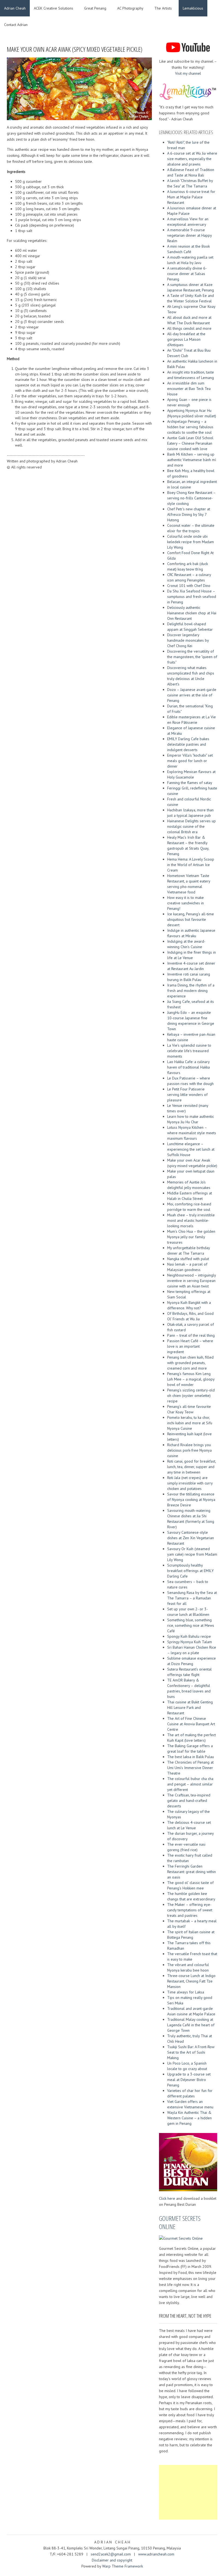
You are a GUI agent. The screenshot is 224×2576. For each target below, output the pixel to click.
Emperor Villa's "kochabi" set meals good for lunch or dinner (190, 761)
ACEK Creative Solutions (54, 8)
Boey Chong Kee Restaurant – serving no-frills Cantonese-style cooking (191, 498)
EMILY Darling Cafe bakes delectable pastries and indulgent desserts (188, 744)
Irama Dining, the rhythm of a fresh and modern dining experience (191, 991)
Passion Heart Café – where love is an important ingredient (190, 1346)
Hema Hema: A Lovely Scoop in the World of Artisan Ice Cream (191, 865)
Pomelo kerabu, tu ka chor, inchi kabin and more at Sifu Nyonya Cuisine (190, 1423)
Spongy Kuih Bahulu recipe (189, 1636)
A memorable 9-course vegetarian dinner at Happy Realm (189, 235)
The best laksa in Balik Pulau (191, 1757)
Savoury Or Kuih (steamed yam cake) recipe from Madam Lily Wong (192, 1554)
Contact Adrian (16, 25)
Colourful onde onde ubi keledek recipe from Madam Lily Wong (191, 542)
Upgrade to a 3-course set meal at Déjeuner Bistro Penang (189, 2080)
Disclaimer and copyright (112, 2560)
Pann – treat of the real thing (191, 1335)
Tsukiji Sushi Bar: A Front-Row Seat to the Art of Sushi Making (191, 2052)
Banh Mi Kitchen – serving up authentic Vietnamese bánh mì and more (192, 460)
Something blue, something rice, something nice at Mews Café (191, 1625)
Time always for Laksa (186, 1992)
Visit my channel (188, 73)
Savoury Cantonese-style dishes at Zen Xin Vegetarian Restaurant (191, 1538)
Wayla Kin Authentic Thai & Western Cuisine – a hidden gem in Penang (189, 2118)
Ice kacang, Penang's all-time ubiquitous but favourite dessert (191, 919)
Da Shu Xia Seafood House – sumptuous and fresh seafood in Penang (192, 597)
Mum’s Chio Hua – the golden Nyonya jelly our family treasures (191, 1237)
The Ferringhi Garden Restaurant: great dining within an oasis (191, 1872)
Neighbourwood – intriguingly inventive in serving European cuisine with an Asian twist (191, 1281)
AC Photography (130, 8)
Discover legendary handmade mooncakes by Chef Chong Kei (188, 640)
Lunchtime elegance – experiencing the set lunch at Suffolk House (191, 1149)
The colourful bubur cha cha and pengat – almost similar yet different (190, 1784)
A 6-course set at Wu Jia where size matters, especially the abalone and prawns (192, 159)
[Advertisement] (188, 2492)
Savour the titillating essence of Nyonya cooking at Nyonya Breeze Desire (191, 1500)
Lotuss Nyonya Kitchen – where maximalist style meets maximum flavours (192, 1133)
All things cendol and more (189, 328)
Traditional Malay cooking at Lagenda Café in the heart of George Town (191, 2025)
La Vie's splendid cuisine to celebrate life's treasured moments (189, 1051)
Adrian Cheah (15, 8)
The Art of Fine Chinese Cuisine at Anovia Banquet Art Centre (191, 1724)
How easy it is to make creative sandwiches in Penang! (185, 903)
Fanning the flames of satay (190, 783)
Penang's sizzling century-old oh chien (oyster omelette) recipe (191, 1396)
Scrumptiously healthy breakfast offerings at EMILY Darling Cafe (190, 1571)
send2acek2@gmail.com (111, 2554)
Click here (167, 2198)
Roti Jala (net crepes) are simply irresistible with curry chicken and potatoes (190, 1483)
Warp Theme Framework (123, 2566)
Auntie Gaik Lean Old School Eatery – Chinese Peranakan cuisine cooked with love (190, 443)
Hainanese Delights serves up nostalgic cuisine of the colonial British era (191, 826)
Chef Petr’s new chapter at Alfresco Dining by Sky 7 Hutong (189, 514)
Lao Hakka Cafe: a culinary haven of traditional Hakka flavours (188, 1067)
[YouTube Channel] (188, 47)
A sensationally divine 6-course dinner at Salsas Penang (187, 274)
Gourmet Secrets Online (180, 2222)
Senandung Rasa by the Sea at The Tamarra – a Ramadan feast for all (192, 1598)
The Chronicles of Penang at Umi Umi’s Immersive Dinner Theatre (190, 1768)
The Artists (163, 8)
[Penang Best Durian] (188, 2161)
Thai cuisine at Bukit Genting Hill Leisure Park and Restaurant (190, 1707)
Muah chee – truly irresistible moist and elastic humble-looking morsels (191, 1220)
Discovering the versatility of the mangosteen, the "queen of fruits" (192, 657)
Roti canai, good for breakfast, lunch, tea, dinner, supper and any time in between (191, 1467)
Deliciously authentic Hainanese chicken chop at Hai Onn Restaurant (192, 613)
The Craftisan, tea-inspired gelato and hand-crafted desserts (189, 1801)
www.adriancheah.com (156, 2554)
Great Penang (95, 8)
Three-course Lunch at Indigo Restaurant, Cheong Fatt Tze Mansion (191, 1981)
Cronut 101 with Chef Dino (189, 586)
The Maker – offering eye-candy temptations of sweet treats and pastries (190, 1910)
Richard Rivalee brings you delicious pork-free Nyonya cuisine (189, 1450)
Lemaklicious (193, 8)
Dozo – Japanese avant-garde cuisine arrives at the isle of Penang (192, 695)
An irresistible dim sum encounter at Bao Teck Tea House (189, 389)
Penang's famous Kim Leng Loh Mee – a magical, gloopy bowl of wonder (191, 1379)
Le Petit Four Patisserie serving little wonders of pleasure (187, 1095)
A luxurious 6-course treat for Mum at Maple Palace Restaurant (191, 197)
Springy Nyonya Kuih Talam (190, 1642)
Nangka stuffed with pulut (188, 1259)
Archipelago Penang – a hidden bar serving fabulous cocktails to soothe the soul (190, 427)
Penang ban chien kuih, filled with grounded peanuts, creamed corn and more (190, 1363)
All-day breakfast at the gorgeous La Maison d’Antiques (186, 339)
